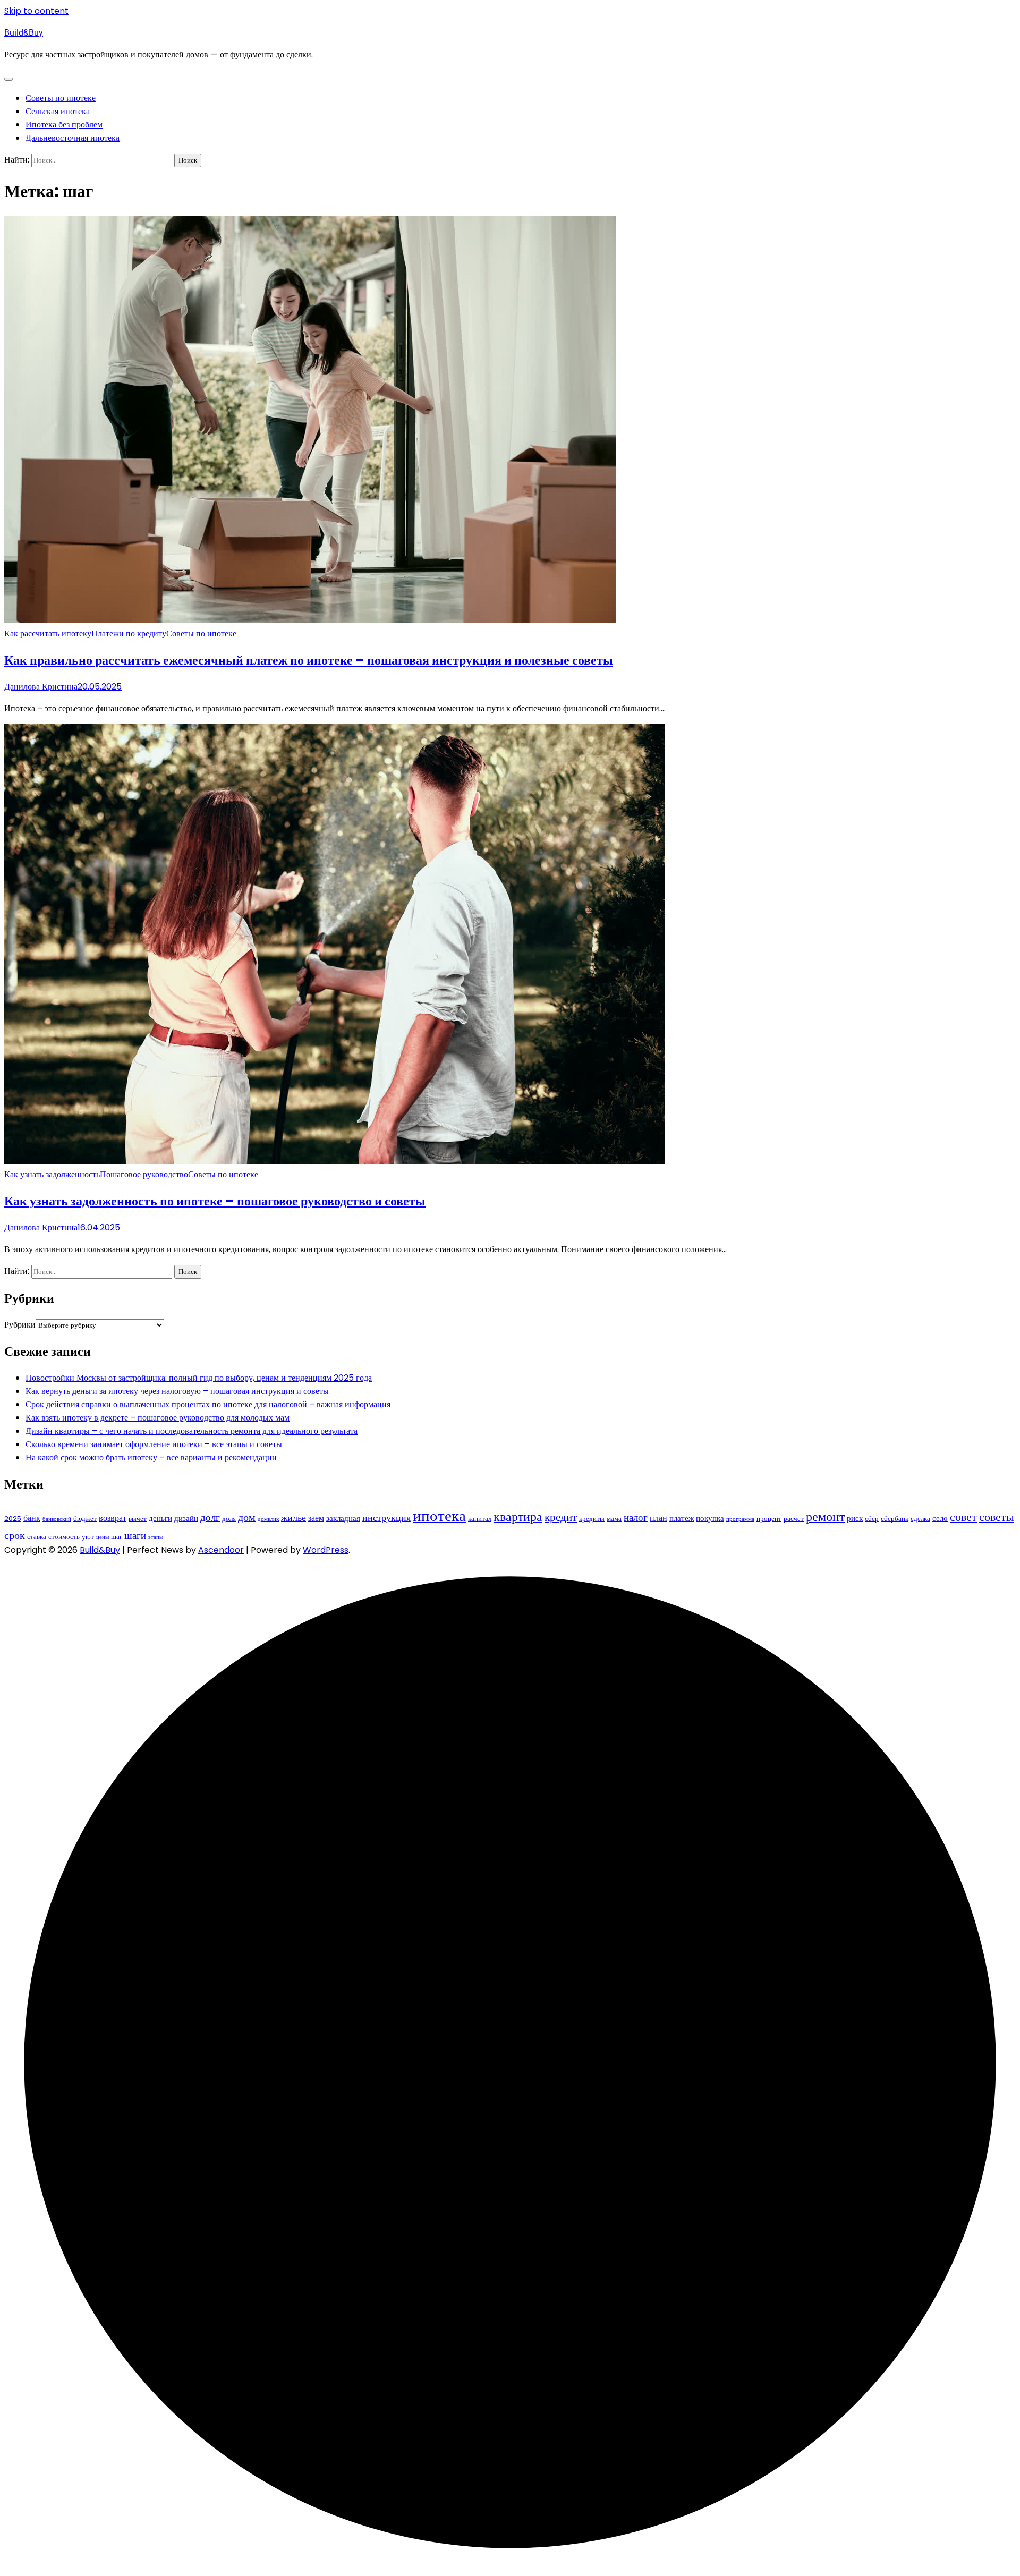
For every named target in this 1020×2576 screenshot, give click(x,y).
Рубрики (20, 1325)
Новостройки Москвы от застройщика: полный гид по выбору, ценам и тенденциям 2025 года (199, 1378)
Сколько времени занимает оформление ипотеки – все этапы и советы (154, 1444)
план (658, 1518)
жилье (294, 1518)
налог (636, 1517)
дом (247, 1517)
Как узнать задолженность (52, 1174)
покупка (710, 1518)
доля (229, 1519)
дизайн (186, 1518)
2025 (13, 1519)
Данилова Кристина (41, 687)
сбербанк (895, 1519)
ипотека (439, 1515)
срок (15, 1535)
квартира (518, 1516)
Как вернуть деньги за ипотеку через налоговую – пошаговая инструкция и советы (177, 1391)
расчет (794, 1519)
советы (997, 1517)
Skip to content (36, 11)
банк (32, 1518)
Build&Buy (24, 33)
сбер (872, 1519)
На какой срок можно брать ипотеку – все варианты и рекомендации (151, 1457)
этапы (156, 1537)
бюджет (85, 1519)
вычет (138, 1519)
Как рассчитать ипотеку (48, 634)
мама (614, 1519)
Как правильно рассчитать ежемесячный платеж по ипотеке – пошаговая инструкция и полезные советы (309, 660)
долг (210, 1517)
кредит (561, 1517)
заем (316, 1518)
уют (88, 1537)
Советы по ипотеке (61, 98)
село (940, 1518)
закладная (343, 1518)
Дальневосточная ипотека (73, 138)
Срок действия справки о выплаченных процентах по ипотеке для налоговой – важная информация (208, 1404)
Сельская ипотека (58, 111)
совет (963, 1517)
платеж (682, 1518)
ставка (37, 1537)
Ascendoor (221, 1550)
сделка (920, 1519)
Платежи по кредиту (129, 634)
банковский (57, 1519)
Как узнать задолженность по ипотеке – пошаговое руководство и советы (215, 1201)
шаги (135, 1536)
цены (103, 1537)
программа (740, 1519)
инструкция (386, 1518)
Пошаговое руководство (144, 1174)
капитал (480, 1519)
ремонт (825, 1516)
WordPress (326, 1550)
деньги (160, 1518)
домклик (268, 1519)
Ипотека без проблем (64, 125)
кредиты (592, 1519)
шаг (117, 1537)
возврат (113, 1518)
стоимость (64, 1537)
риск (855, 1518)
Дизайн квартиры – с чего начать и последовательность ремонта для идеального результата (192, 1431)
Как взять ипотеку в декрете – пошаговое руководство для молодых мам (158, 1418)
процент (769, 1519)
